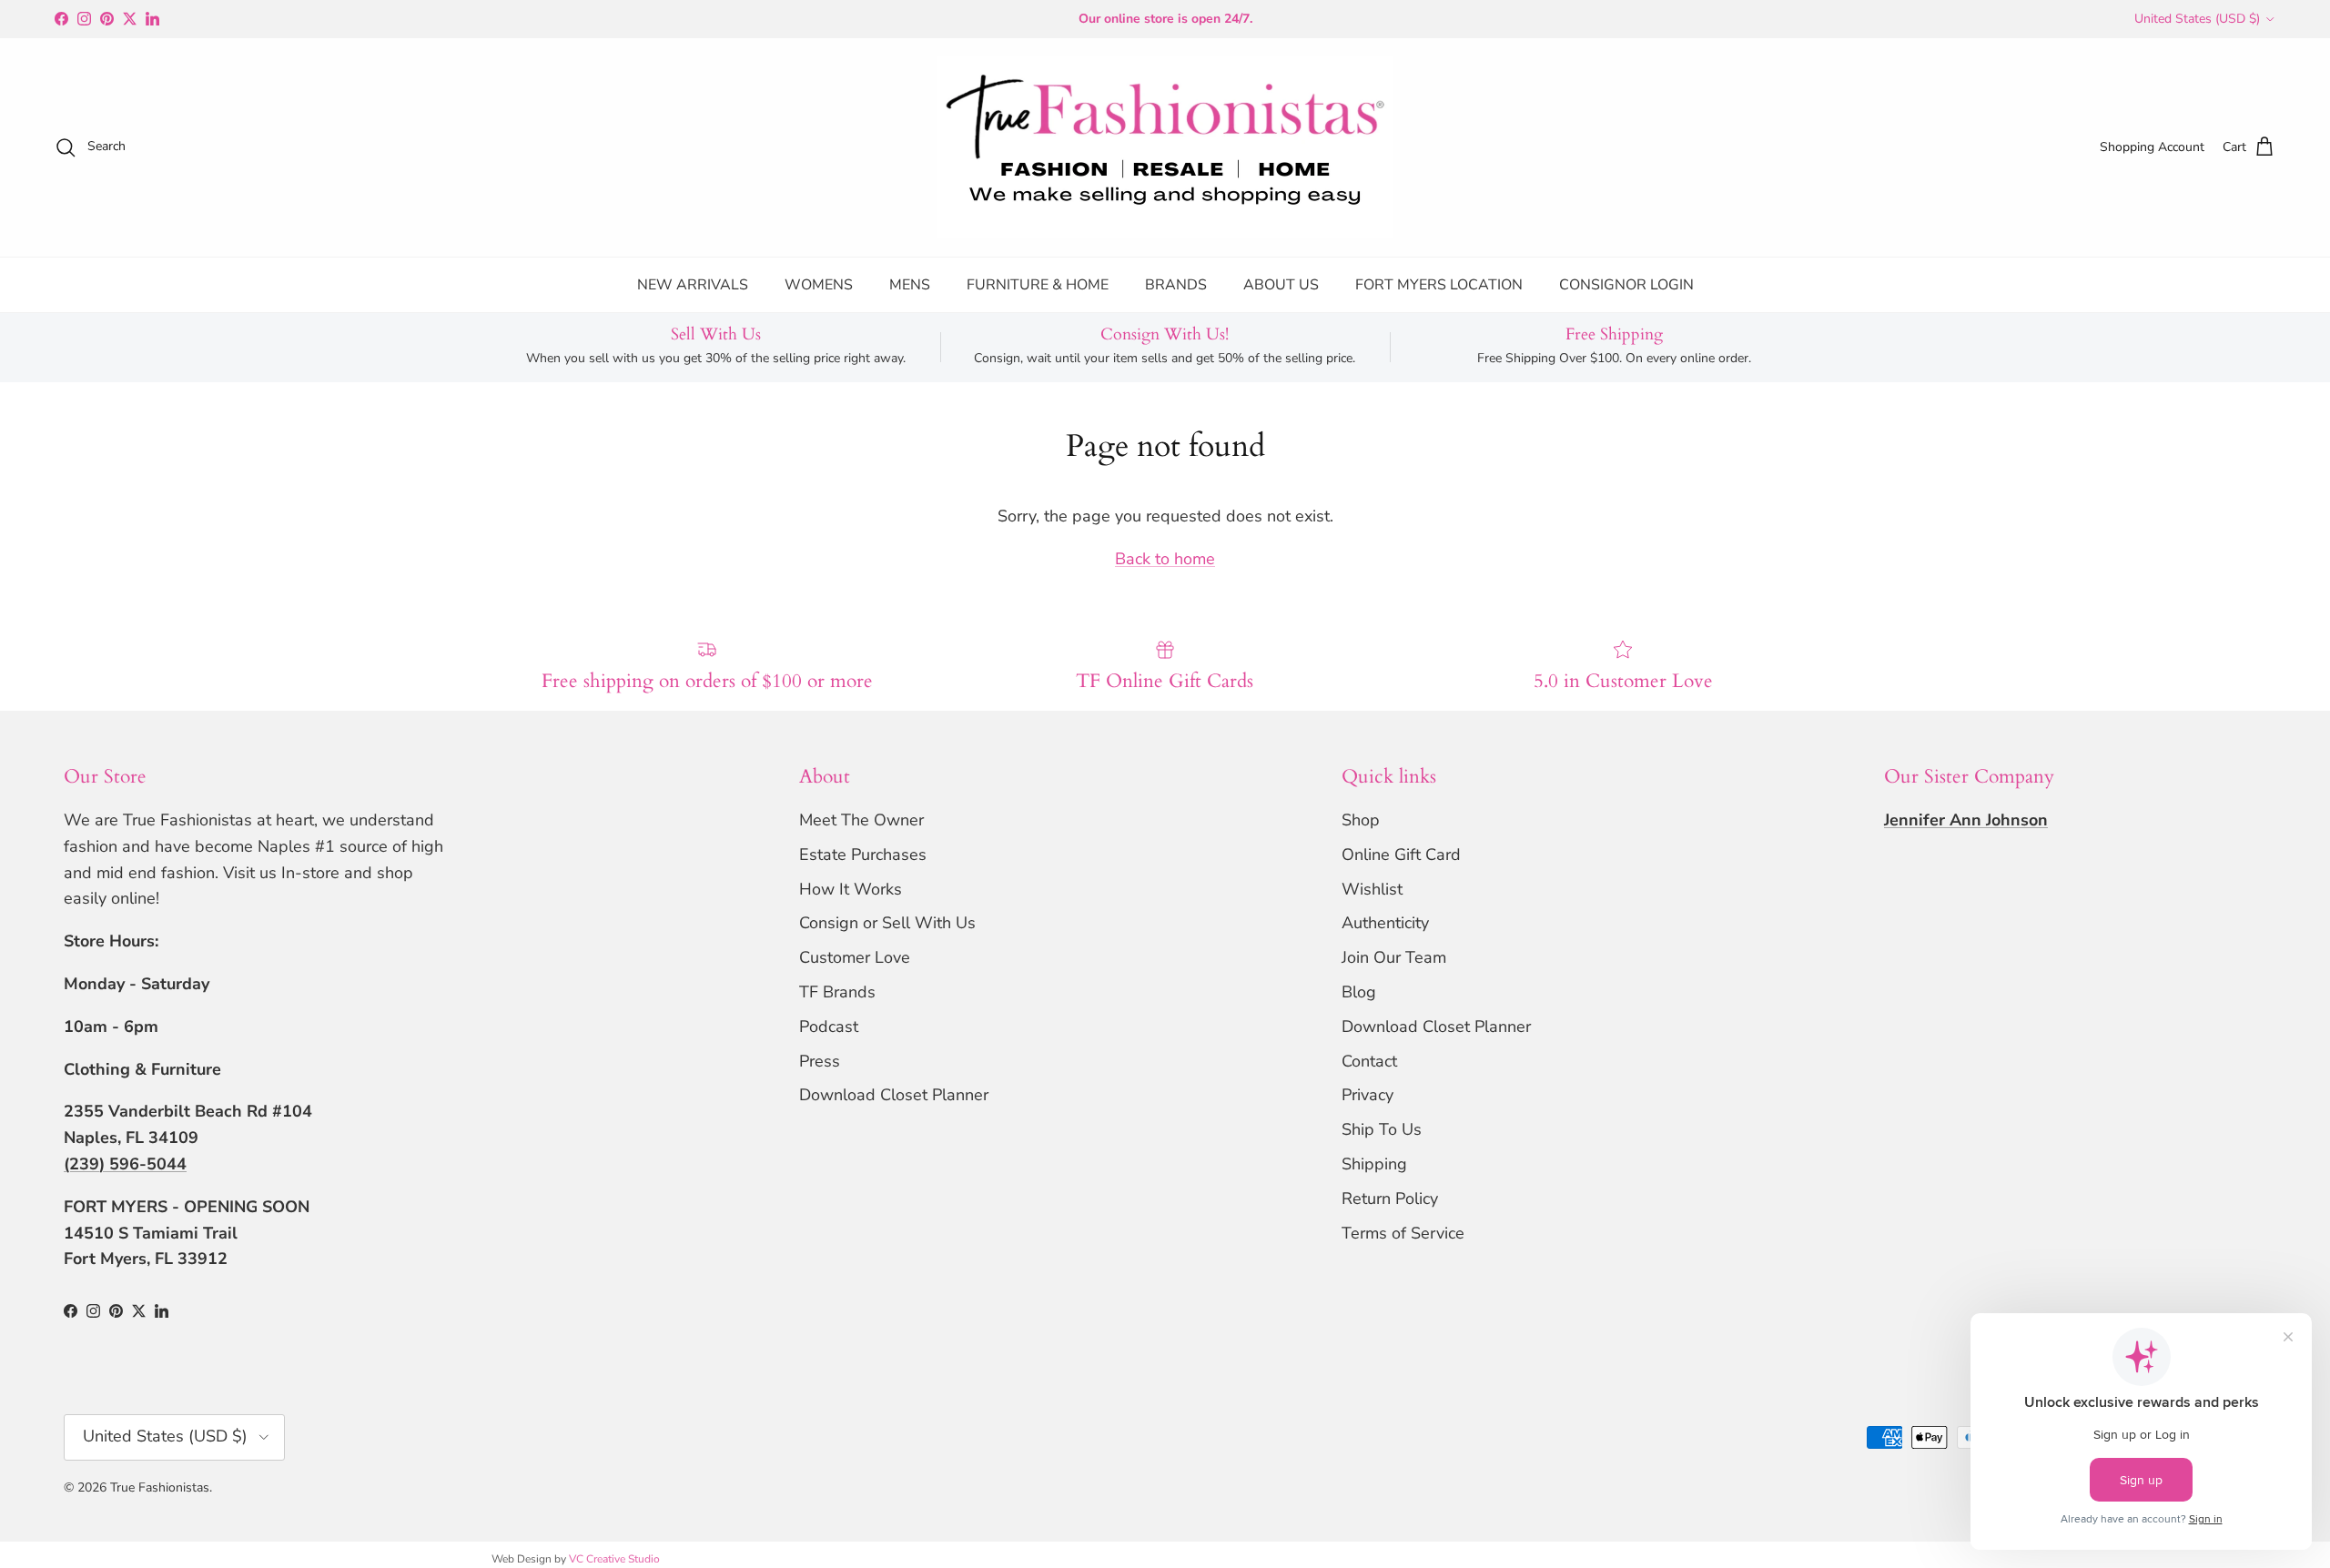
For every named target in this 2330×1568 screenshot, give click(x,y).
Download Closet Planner (894, 1095)
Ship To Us (1382, 1129)
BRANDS (1176, 285)
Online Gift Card (1401, 855)
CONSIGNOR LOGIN (1626, 285)
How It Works (851, 889)
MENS (910, 285)
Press (820, 1061)
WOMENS (819, 285)
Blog (1359, 992)
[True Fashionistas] (1165, 147)
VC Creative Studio (614, 1559)
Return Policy (1390, 1199)
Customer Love (855, 957)
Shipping (1374, 1164)
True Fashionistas (160, 1487)
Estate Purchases (863, 855)
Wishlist (1372, 889)
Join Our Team (1394, 957)
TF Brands (837, 992)
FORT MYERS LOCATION (1439, 285)
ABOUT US (1281, 285)
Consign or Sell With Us (887, 923)
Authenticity (1385, 923)
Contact (1369, 1061)
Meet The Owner (861, 820)
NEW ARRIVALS (693, 285)
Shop (1361, 820)
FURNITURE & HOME (1038, 285)
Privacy (1368, 1095)
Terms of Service (1403, 1233)
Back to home (1165, 559)
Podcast (829, 1027)
